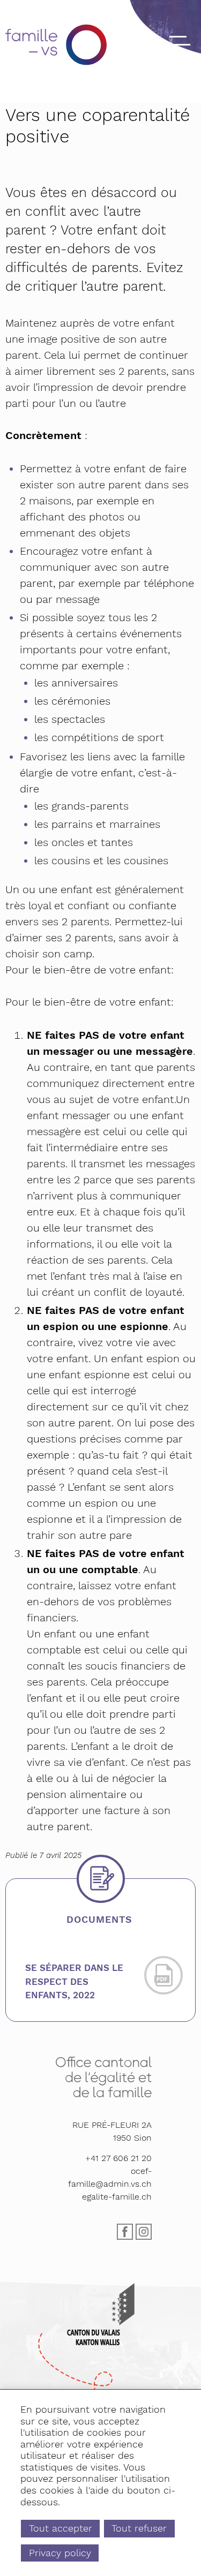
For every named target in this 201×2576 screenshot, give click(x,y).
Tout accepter (61, 2528)
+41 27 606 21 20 (118, 2158)
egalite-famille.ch (117, 2197)
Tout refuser (139, 2528)
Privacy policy (60, 2553)
